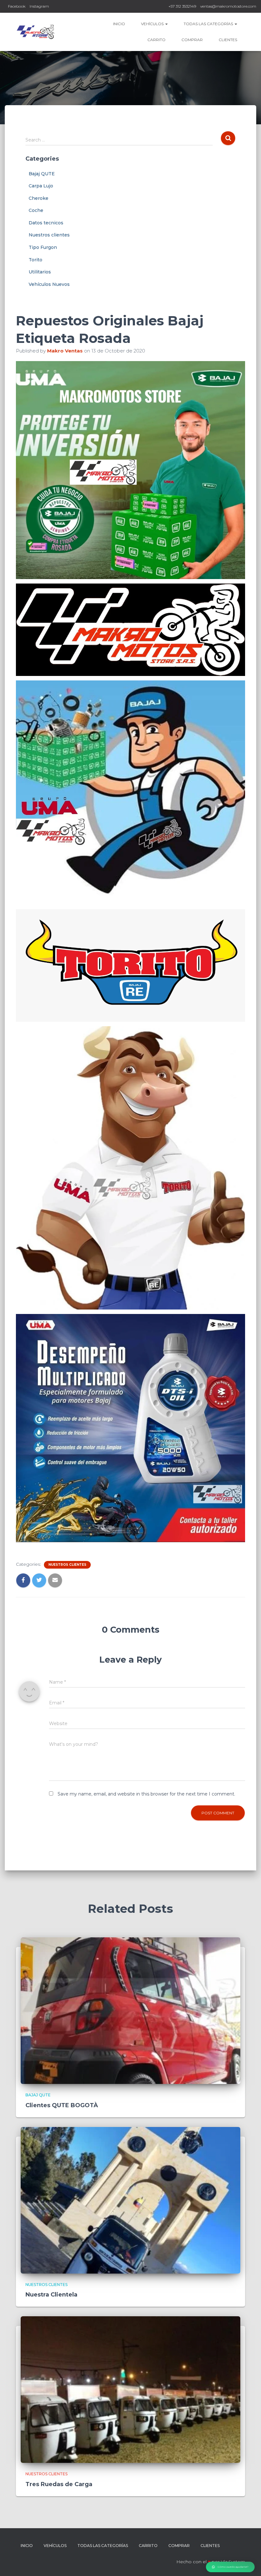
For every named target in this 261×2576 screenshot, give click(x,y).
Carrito (156, 40)
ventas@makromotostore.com (228, 6)
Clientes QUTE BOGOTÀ (62, 2105)
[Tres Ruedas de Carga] (130, 2389)
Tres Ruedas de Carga (59, 2484)
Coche (36, 210)
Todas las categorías (209, 24)
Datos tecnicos (46, 223)
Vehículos (153, 24)
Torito (35, 260)
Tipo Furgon (43, 247)
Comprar (192, 40)
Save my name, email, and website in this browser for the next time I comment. (146, 1794)
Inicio (119, 24)
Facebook (17, 6)
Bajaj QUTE (42, 174)
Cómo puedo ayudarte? (233, 2567)
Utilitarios (40, 272)
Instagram (39, 6)
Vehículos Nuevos (49, 284)
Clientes (228, 40)
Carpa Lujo (41, 186)
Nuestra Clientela (51, 2295)
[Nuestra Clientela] (130, 2200)
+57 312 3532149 (182, 6)
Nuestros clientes (49, 235)
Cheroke (39, 198)
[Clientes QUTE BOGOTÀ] (130, 2010)
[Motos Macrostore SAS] (36, 32)
